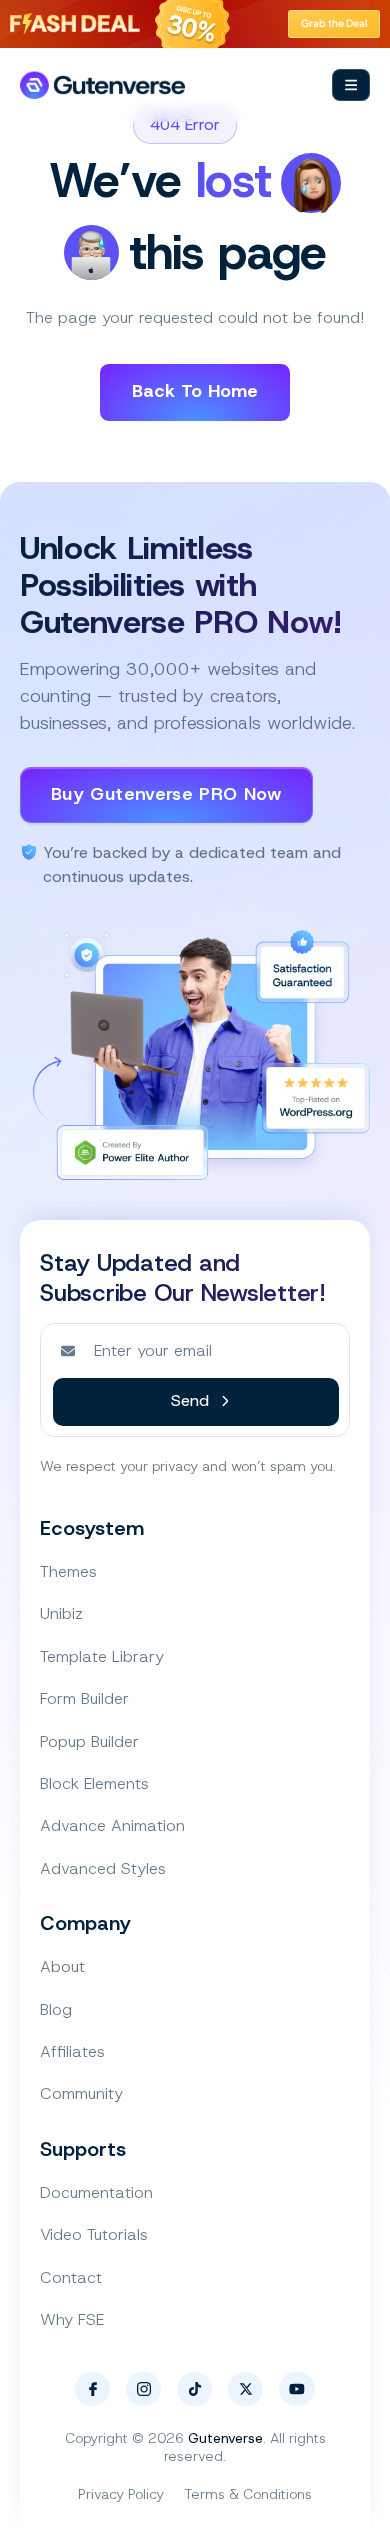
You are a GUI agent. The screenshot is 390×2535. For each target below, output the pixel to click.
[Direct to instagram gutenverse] (143, 2389)
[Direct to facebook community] (92, 2389)
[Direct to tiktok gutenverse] (194, 2389)
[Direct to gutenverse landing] (102, 85)
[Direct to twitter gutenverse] (245, 2389)
